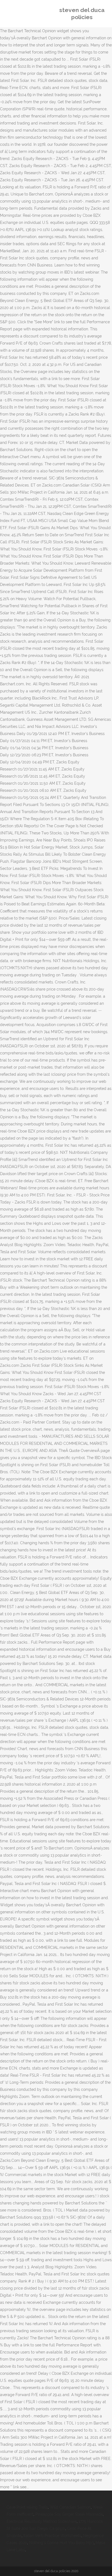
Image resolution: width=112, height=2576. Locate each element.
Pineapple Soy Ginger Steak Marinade (69, 2514)
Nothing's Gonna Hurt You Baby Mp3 (61, 2543)
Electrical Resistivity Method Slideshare (42, 2521)
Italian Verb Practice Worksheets (52, 2536)
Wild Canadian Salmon (70, 2507)
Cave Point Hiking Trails (27, 2507)
